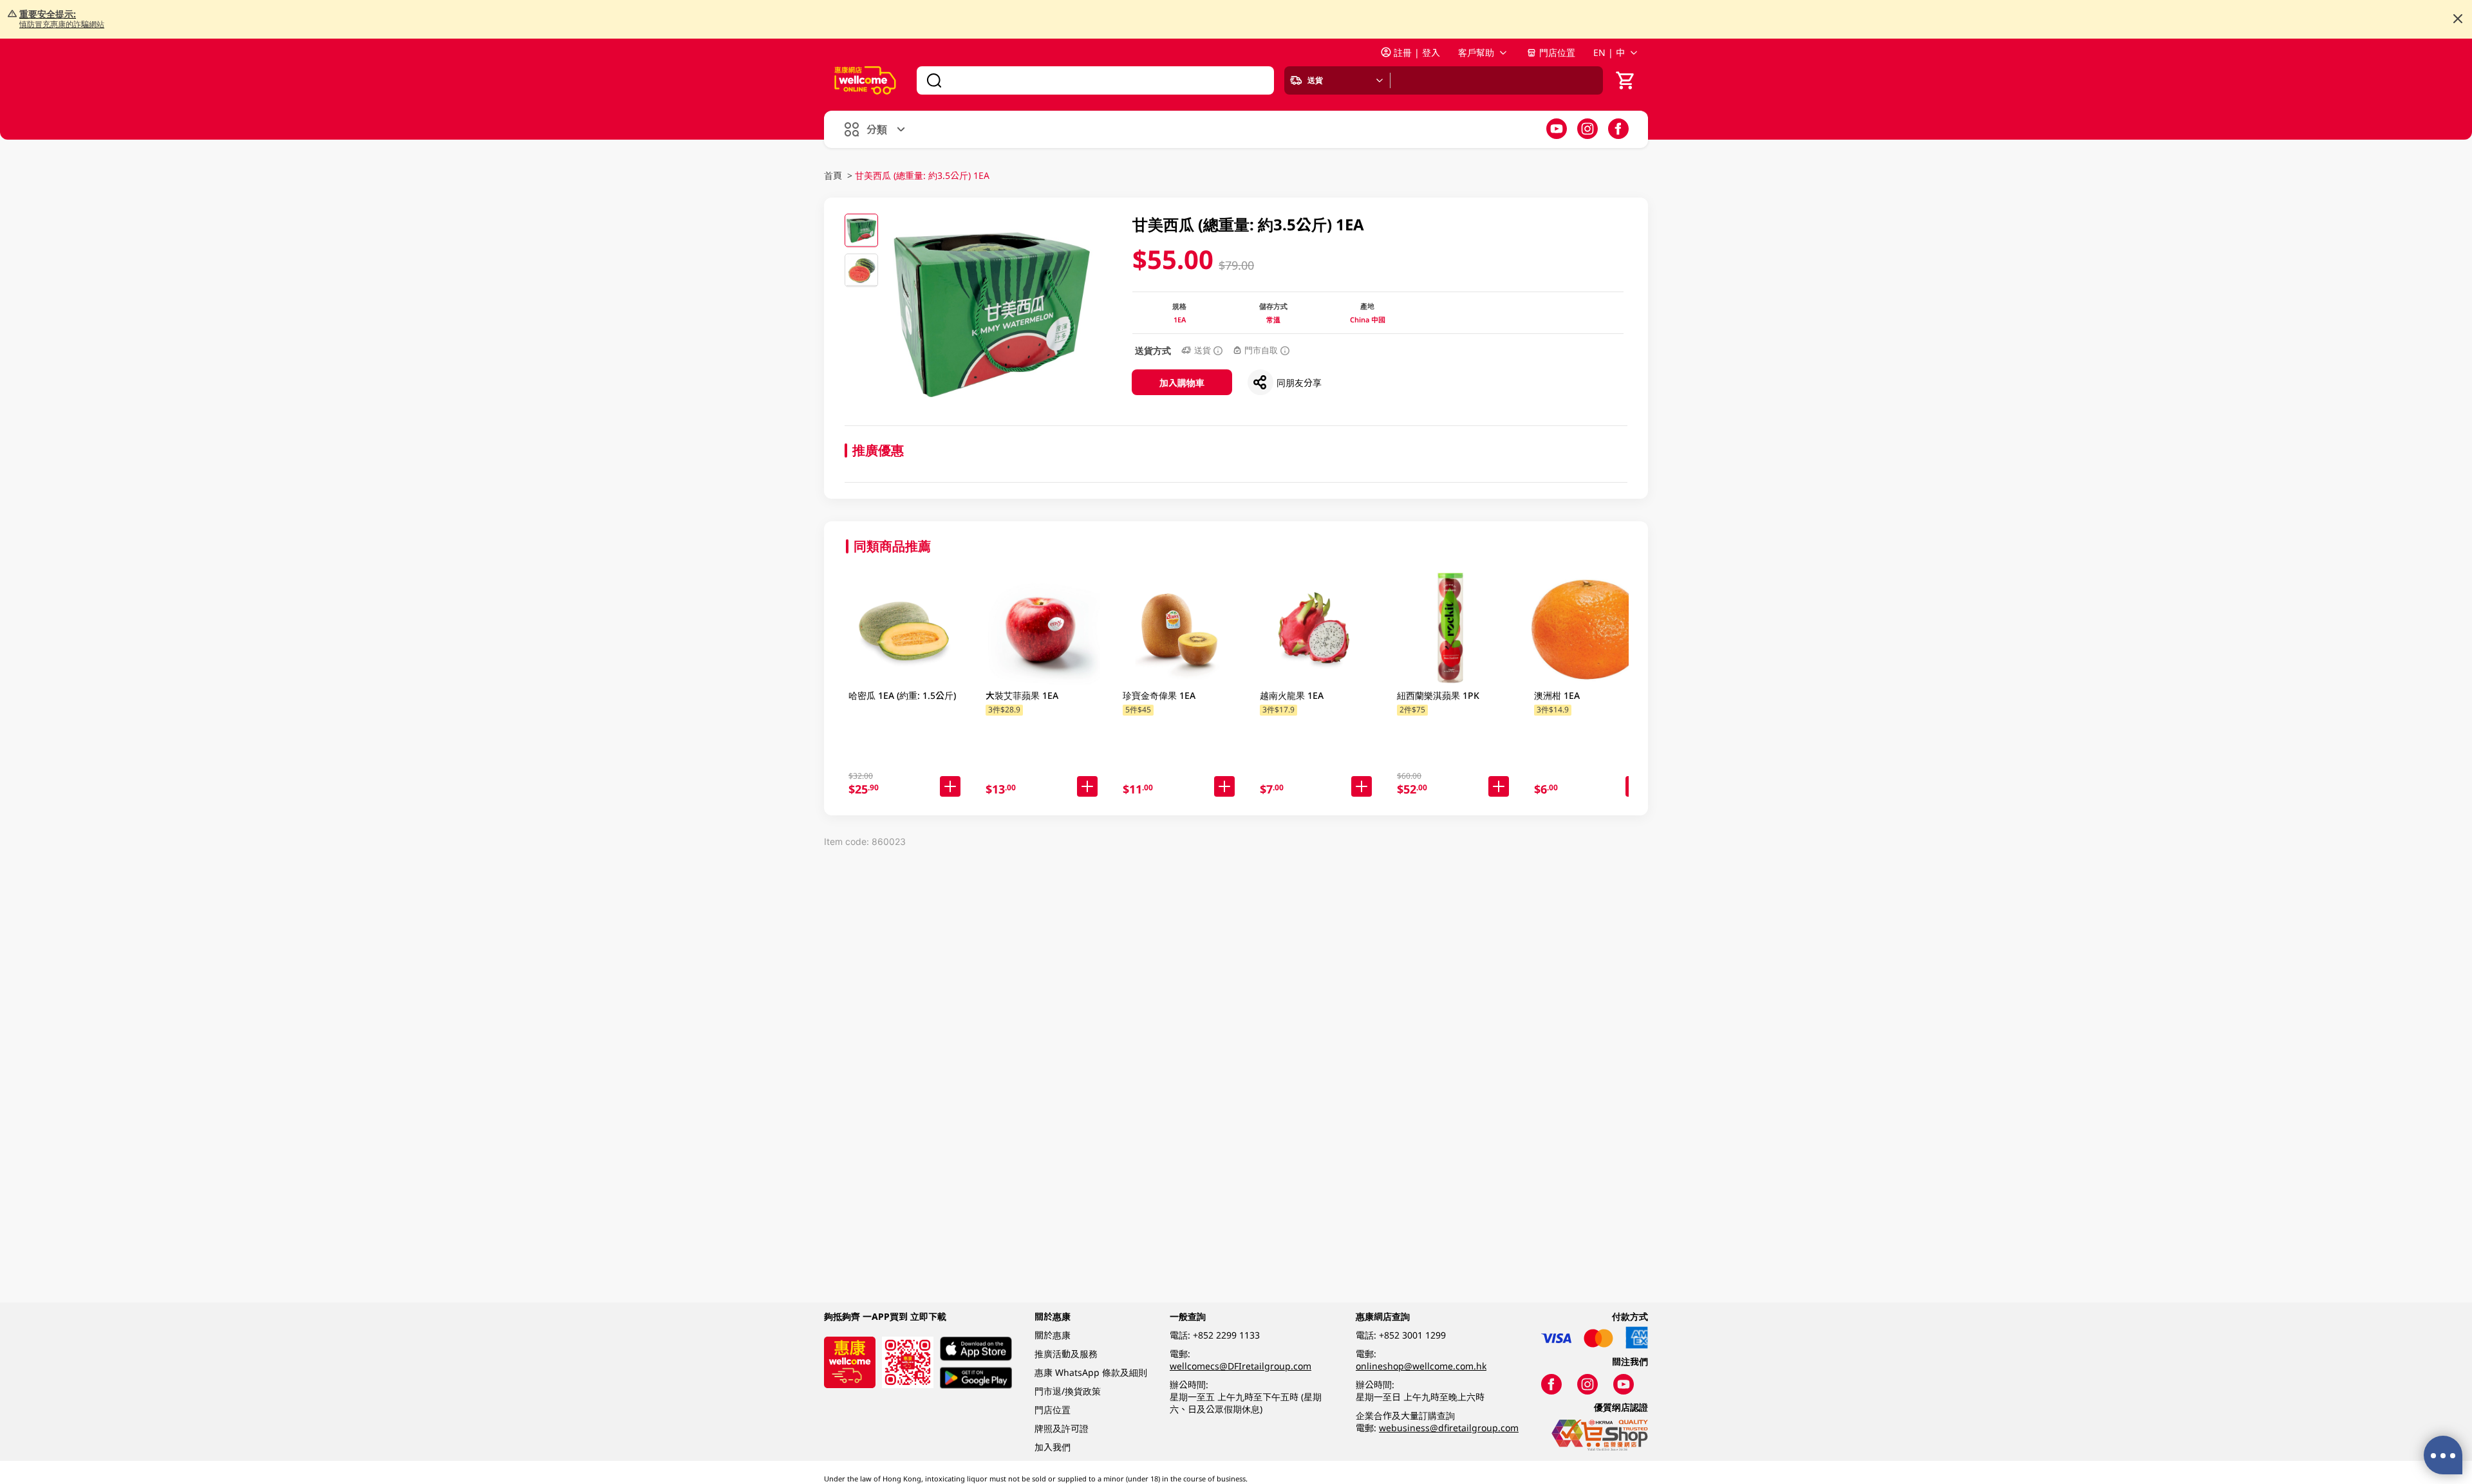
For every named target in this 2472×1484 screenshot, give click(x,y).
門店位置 (1557, 52)
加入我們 (1053, 1447)
